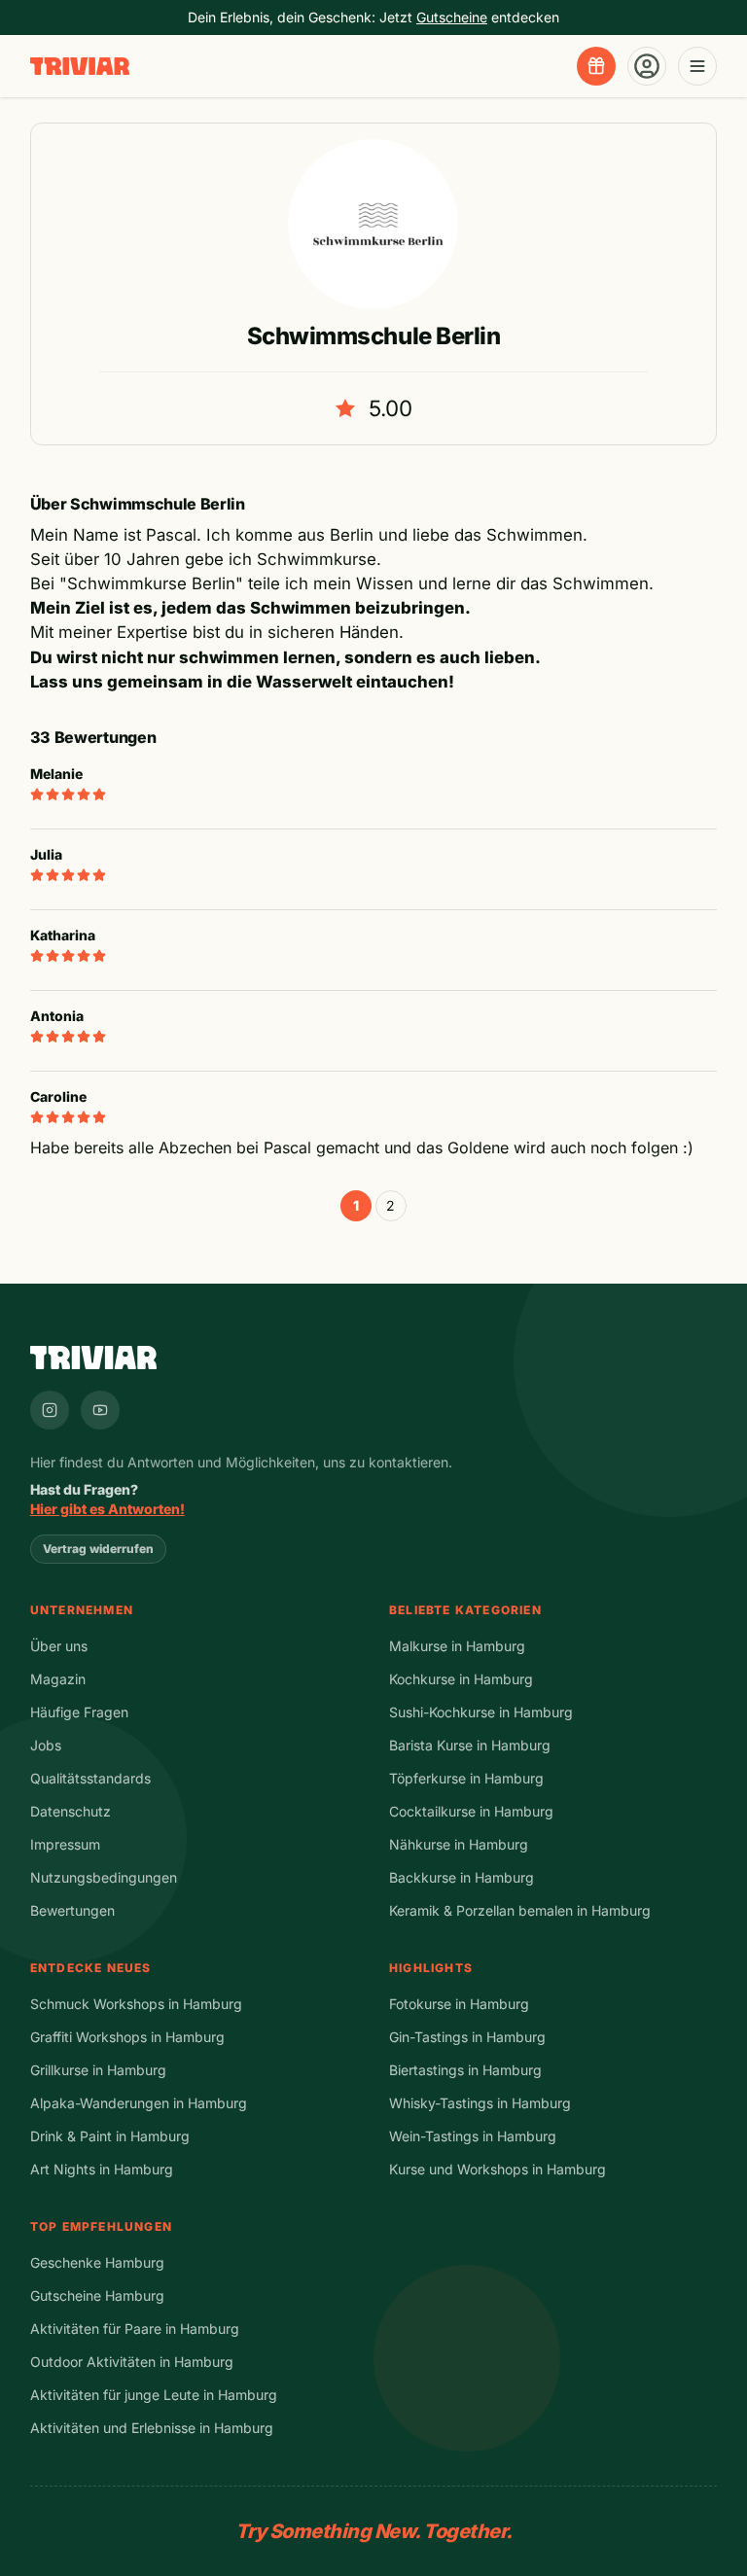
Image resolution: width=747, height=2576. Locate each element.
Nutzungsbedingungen (104, 1877)
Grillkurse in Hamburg (98, 2070)
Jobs (46, 1745)
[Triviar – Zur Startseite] (80, 67)
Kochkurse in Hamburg (461, 1679)
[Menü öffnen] (697, 66)
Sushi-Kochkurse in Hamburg (481, 1712)
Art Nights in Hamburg (102, 2169)
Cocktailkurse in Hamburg (471, 1811)
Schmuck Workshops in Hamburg (136, 2004)
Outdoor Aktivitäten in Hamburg (132, 2362)
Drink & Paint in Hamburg (110, 2136)
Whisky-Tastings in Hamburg (480, 2103)
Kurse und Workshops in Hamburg (498, 2169)
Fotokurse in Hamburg (459, 2004)
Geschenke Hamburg (97, 2262)
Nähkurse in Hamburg (459, 1844)
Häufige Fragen (79, 1712)
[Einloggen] (647, 66)
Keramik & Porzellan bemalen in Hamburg (520, 1910)
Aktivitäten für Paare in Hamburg (135, 2329)
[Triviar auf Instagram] (50, 1410)
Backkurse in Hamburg (462, 1877)
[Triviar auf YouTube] (100, 1410)
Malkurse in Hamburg (457, 1646)
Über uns (59, 1646)
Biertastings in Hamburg (465, 2070)
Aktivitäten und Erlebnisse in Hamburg (152, 2428)
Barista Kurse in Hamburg (470, 1745)
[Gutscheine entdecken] (596, 66)
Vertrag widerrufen (98, 1549)
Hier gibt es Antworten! (107, 1509)
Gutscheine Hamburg (97, 2295)
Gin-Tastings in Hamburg (467, 2037)
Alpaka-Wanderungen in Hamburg (139, 2103)
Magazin (58, 1679)
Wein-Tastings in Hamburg (473, 2136)
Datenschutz (71, 1811)
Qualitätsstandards (90, 1778)
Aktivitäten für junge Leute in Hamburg (154, 2395)
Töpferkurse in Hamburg (466, 1778)
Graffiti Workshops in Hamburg (127, 2037)
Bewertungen (72, 1910)
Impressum (65, 1844)
